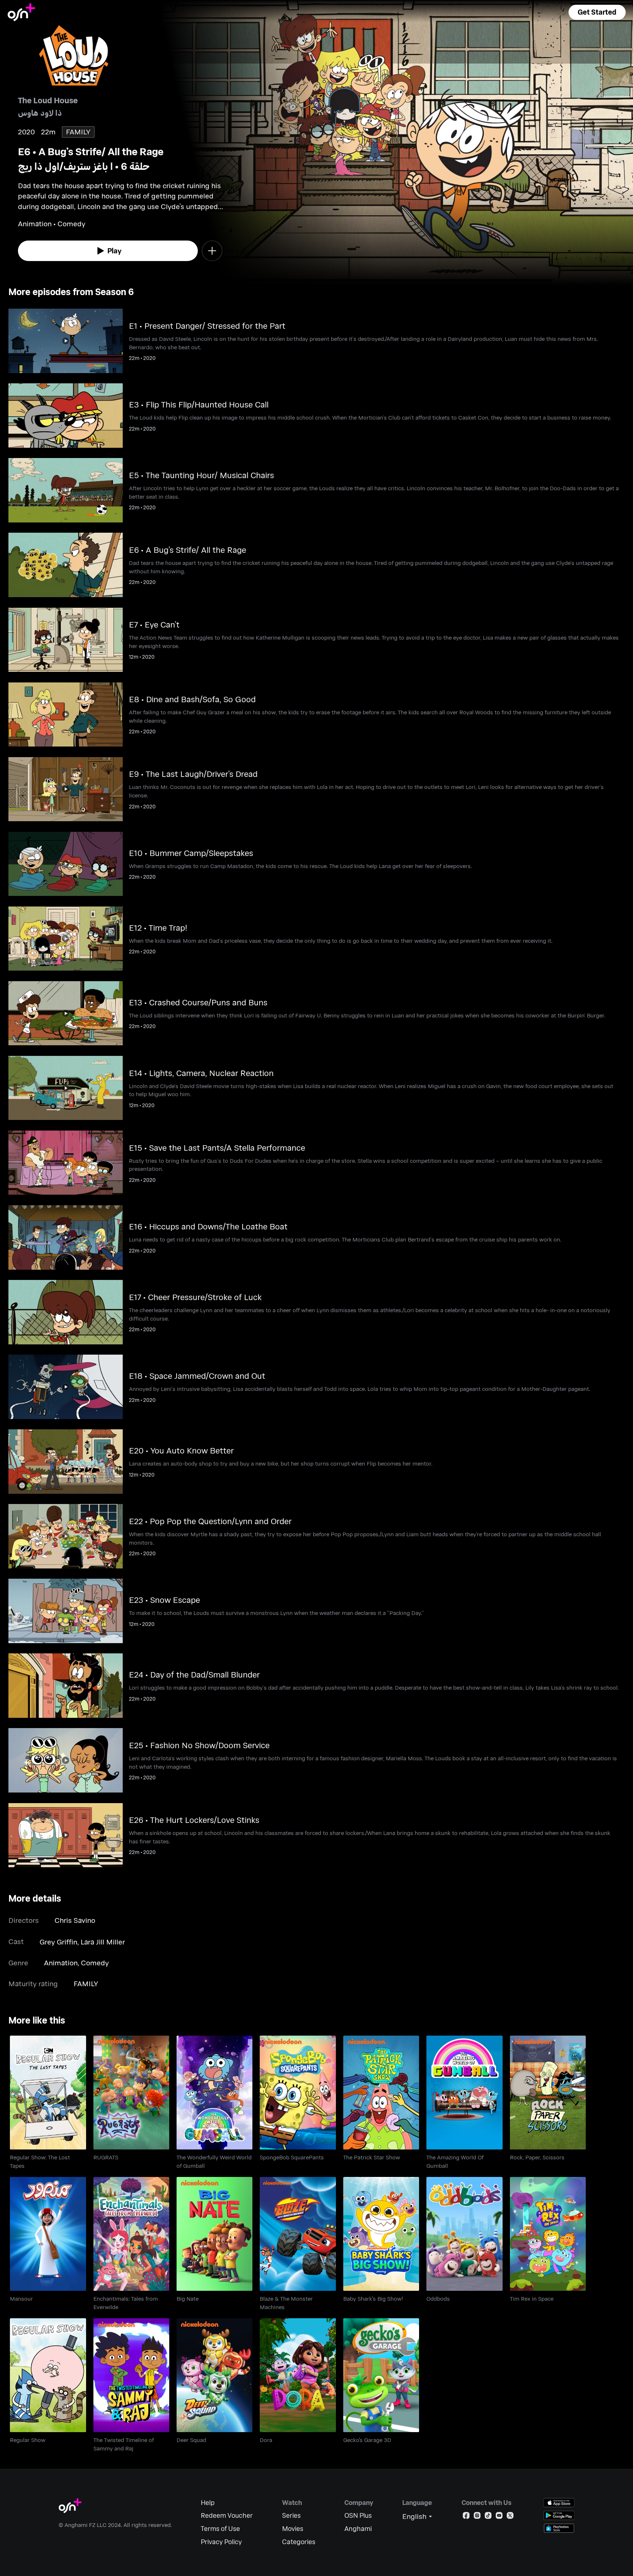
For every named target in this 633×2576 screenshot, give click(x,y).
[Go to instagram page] (477, 2517)
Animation (61, 1963)
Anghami (358, 2529)
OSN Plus (358, 2515)
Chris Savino (75, 1920)
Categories (299, 2542)
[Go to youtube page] (499, 2517)
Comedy (95, 1963)
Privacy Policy (221, 2542)
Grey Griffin (58, 1942)
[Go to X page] (510, 2517)
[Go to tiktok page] (488, 2517)
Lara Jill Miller (103, 1942)
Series (291, 2515)
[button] (597, 12)
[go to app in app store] (559, 2503)
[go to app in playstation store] (559, 2528)
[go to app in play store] (559, 2515)
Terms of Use (220, 2529)
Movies (293, 2529)
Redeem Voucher (227, 2515)
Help (208, 2503)
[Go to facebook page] (466, 2517)
